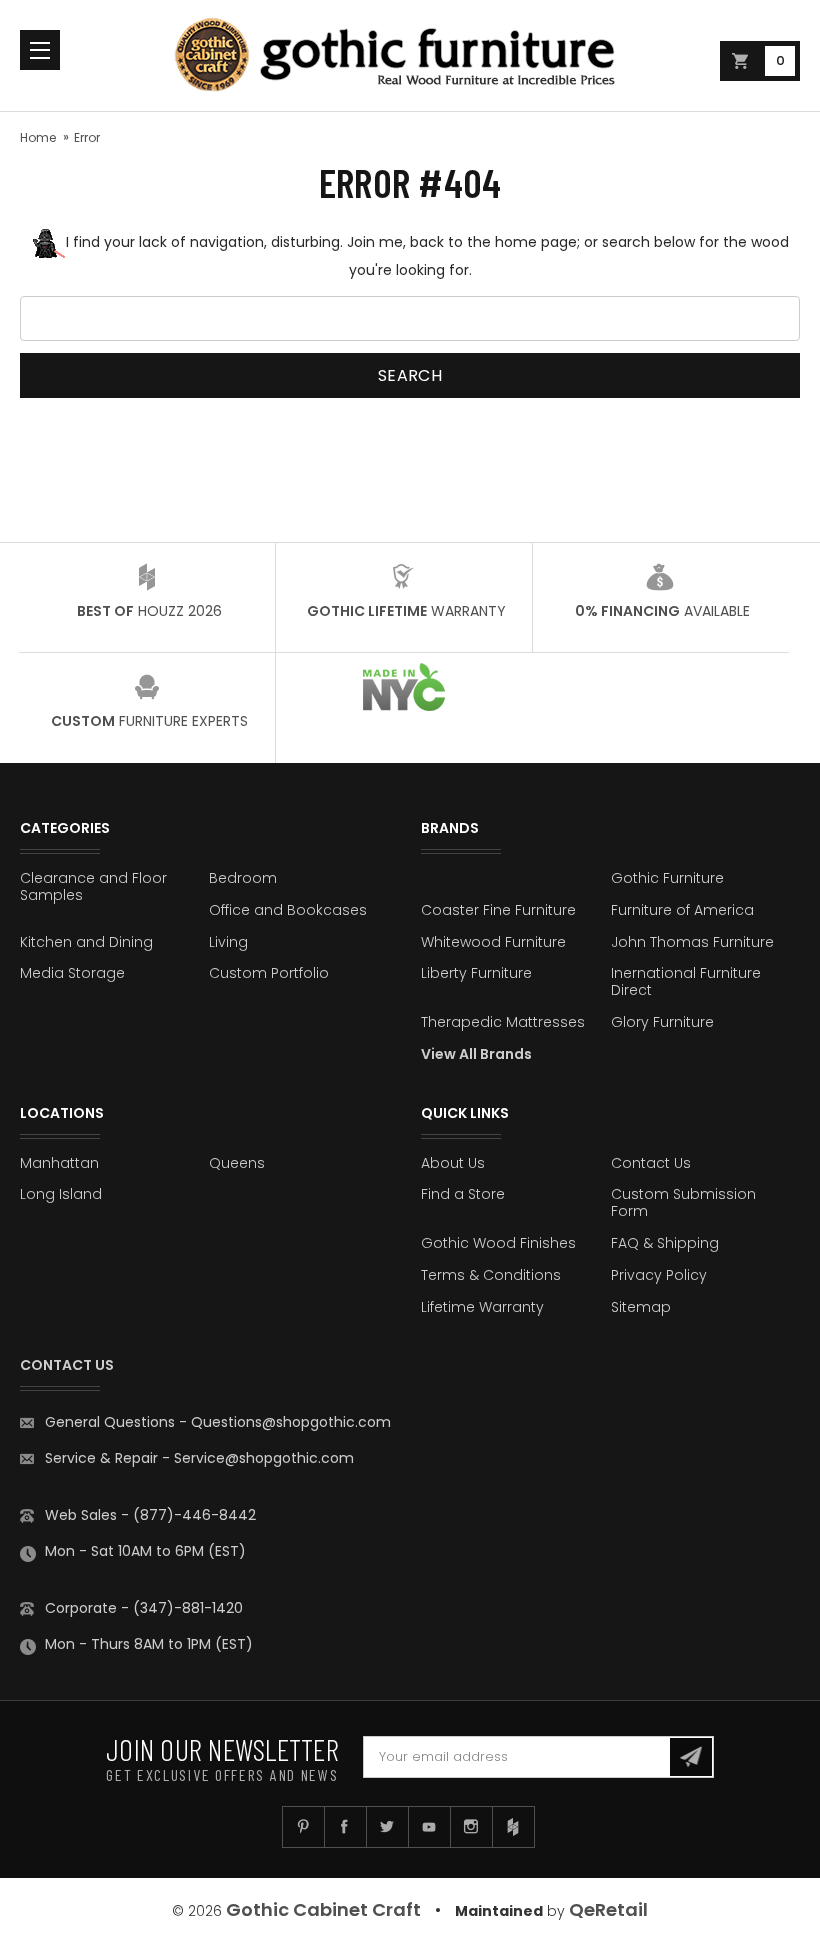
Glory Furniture (662, 1022)
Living (228, 942)
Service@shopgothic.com (264, 1458)
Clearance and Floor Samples (93, 886)
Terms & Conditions (491, 1275)
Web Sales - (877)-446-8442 (150, 1515)
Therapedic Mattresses (503, 1022)
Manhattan (59, 1163)
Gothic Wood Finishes (498, 1243)
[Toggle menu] (40, 50)
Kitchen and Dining (86, 942)
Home (38, 137)
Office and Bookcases (288, 910)
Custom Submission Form (683, 1202)
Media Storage (72, 973)
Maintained (499, 1911)
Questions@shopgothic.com (291, 1422)
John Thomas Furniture (692, 942)
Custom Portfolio (269, 973)
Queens (237, 1163)
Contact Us (651, 1163)
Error (87, 137)
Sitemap (641, 1307)
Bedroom (243, 878)
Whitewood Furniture (493, 942)
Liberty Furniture (476, 973)
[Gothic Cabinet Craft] (410, 55)
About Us (453, 1163)
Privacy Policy (659, 1275)
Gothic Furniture (667, 878)
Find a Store (463, 1194)
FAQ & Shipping (665, 1243)
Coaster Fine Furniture (498, 910)
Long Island (61, 1194)
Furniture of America (682, 910)
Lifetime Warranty (482, 1307)
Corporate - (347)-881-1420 (144, 1608)
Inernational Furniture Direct (686, 981)
